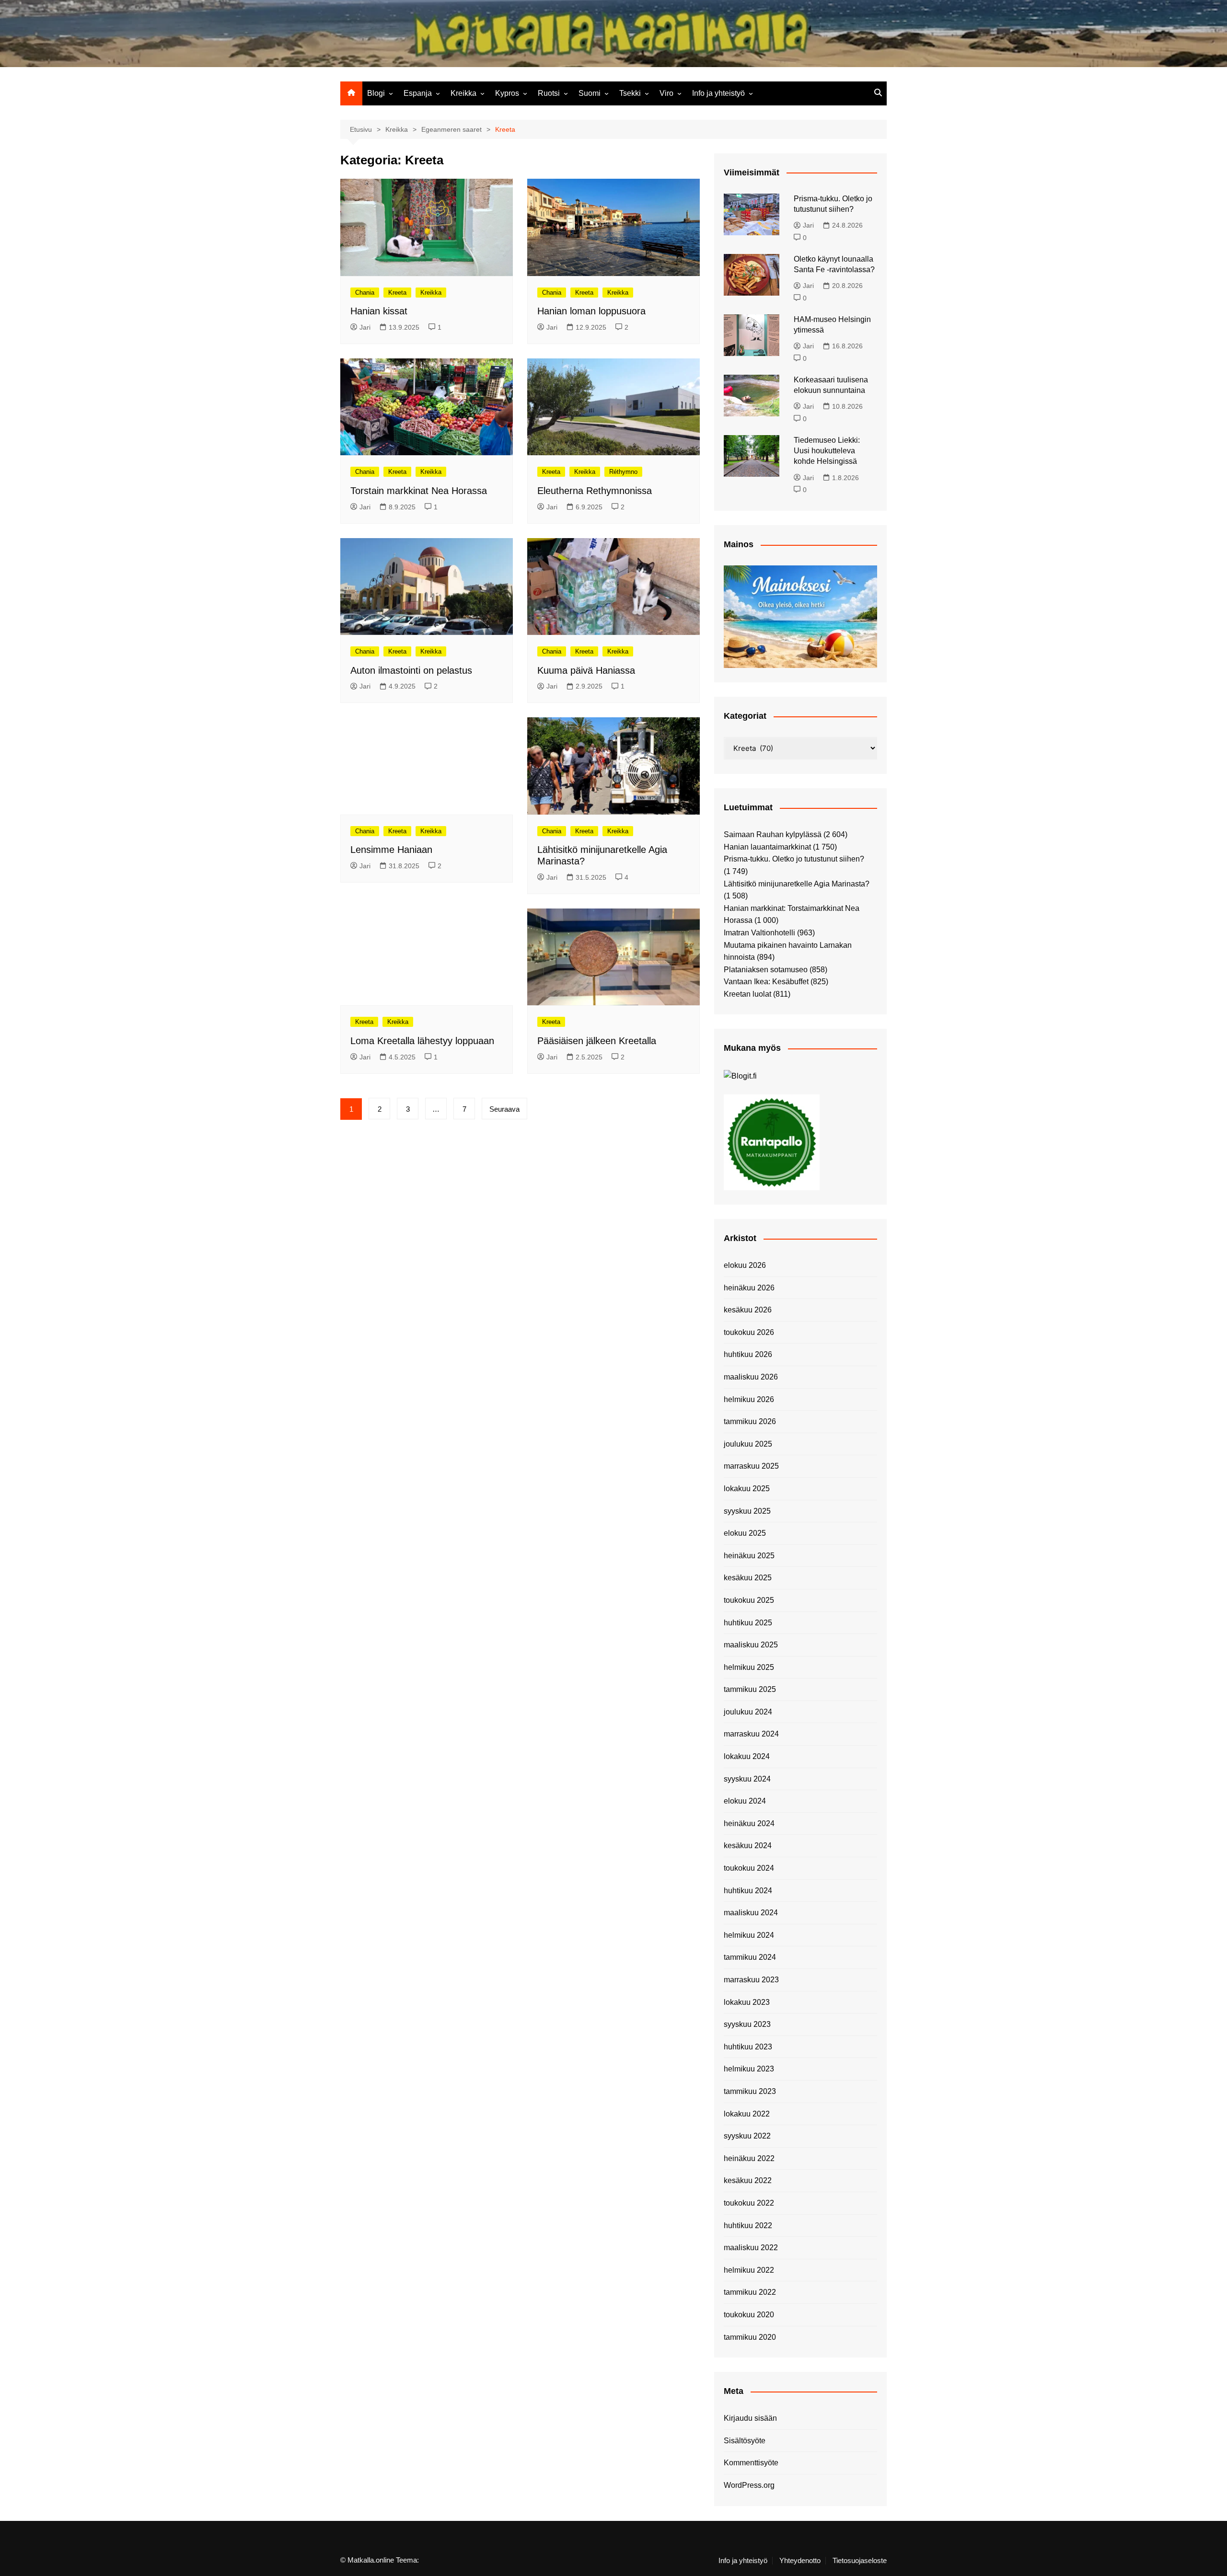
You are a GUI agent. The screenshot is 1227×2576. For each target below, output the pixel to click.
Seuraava (504, 1109)
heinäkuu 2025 (749, 1556)
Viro (666, 93)
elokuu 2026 (745, 1265)
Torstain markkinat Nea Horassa (419, 491)
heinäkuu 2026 (749, 1288)
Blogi (376, 93)
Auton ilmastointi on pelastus (411, 670)
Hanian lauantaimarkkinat (767, 847)
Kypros (507, 93)
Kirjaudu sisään (750, 2418)
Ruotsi (549, 93)
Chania (365, 293)
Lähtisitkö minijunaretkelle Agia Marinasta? (797, 884)
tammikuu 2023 (750, 2091)
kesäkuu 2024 (748, 1846)
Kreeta (397, 293)
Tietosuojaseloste (860, 2561)
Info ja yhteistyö (718, 93)
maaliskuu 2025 (751, 1645)
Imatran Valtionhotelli (759, 933)
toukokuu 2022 (749, 2203)
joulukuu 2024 (748, 1712)
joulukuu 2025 (748, 1444)
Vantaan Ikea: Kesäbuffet (766, 982)
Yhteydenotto (800, 2561)
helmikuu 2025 (749, 1667)
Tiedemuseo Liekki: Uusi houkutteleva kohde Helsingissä (827, 451)
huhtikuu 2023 (748, 2047)
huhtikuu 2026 (748, 1354)
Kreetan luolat (747, 994)
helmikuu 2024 (749, 1935)
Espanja (418, 93)
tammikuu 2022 (750, 2292)
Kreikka (463, 93)
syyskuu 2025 (747, 1511)
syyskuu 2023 (747, 2024)
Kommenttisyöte (751, 2463)
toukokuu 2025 (749, 1600)
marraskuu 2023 (751, 1980)
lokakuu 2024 (747, 1756)
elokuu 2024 (745, 1801)
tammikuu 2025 (750, 1689)
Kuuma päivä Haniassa (586, 670)
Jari (365, 327)
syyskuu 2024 (747, 1779)
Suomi (590, 93)
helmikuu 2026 (749, 1399)
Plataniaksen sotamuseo (766, 970)
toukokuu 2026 (749, 1332)
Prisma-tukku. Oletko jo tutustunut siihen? (794, 859)
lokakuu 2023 (747, 2002)
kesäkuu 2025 (748, 1578)
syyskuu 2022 (747, 2136)
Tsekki (630, 93)
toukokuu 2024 (749, 1868)
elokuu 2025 (745, 1533)
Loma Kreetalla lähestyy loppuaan (422, 1041)
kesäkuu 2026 (748, 1310)
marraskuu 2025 (751, 1466)
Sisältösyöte (745, 2441)
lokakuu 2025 (747, 1489)
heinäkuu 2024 (749, 1823)
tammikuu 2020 (750, 2337)
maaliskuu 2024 (751, 1913)
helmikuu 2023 (749, 2069)
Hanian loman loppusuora (591, 311)
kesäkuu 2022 (748, 2180)
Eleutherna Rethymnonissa (595, 491)
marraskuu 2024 (751, 1734)
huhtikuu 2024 (748, 1891)
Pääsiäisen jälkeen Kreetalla (597, 1041)
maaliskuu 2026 (751, 1377)
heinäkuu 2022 (749, 2158)
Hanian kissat (379, 311)
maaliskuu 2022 (751, 2248)
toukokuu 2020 (749, 2315)
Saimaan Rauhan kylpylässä (773, 834)
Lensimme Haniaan (391, 850)
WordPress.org (749, 2485)
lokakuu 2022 (747, 2114)
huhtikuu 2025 (748, 1623)
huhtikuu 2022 (748, 2225)
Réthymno (623, 472)
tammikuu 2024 (750, 1957)
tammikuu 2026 (750, 1421)
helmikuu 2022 (749, 2270)
